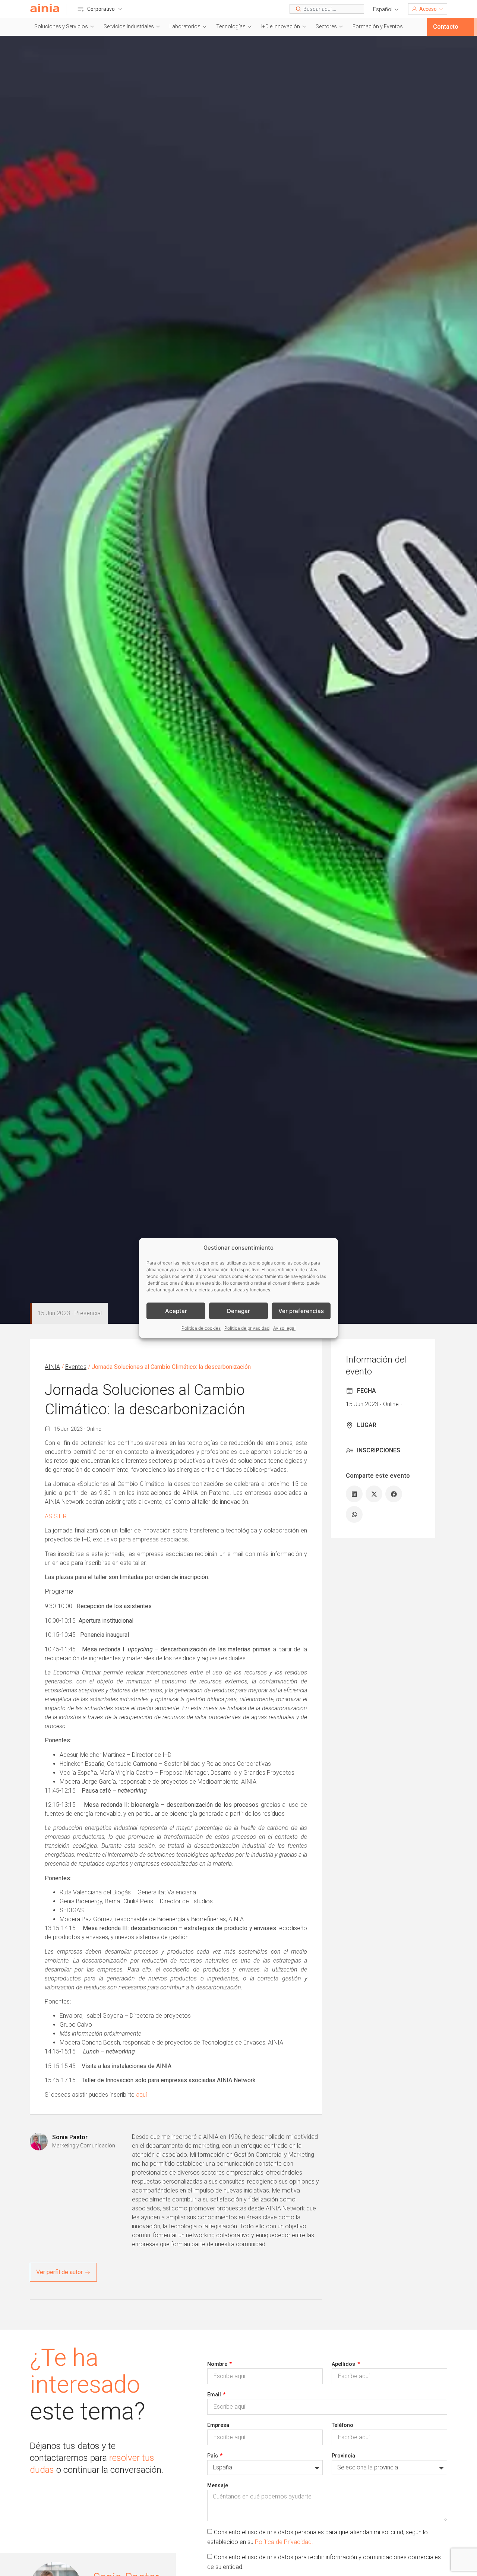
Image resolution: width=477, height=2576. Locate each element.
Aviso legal (284, 1328)
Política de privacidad (247, 1328)
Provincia (343, 2456)
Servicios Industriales (129, 26)
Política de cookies (201, 1328)
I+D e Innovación (281, 26)
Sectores (326, 26)
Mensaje (218, 2485)
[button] (386, 10)
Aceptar (176, 1311)
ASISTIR (56, 1516)
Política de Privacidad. (284, 2542)
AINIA (52, 1367)
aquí (141, 2095)
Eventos (76, 1367)
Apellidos (344, 2364)
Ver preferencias (301, 1311)
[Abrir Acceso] (441, 9)
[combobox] (327, 9)
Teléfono (342, 2425)
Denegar (238, 1311)
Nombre (218, 2364)
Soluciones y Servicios (61, 26)
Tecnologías (231, 26)
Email (215, 2395)
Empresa (218, 2425)
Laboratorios (185, 26)
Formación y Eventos (378, 26)
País (213, 2456)
